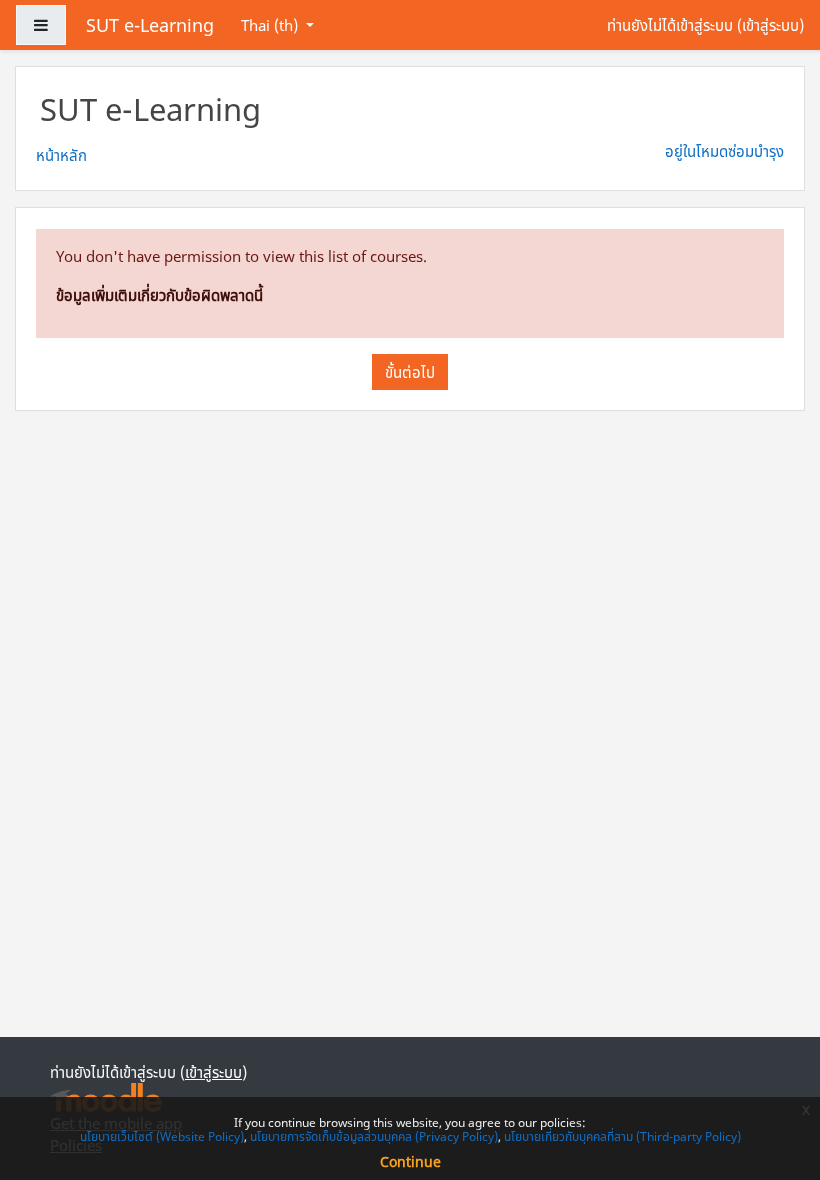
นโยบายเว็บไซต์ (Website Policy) (162, 1136)
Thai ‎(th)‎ (271, 25)
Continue (410, 1161)
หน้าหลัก (61, 155)
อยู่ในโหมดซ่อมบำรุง (724, 151)
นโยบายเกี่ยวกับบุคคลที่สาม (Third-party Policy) (622, 1136)
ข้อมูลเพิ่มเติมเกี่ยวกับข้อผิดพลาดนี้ (159, 295)
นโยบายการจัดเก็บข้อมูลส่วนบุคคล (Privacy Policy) (374, 1136)
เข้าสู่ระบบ (770, 25)
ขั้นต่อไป (410, 372)
